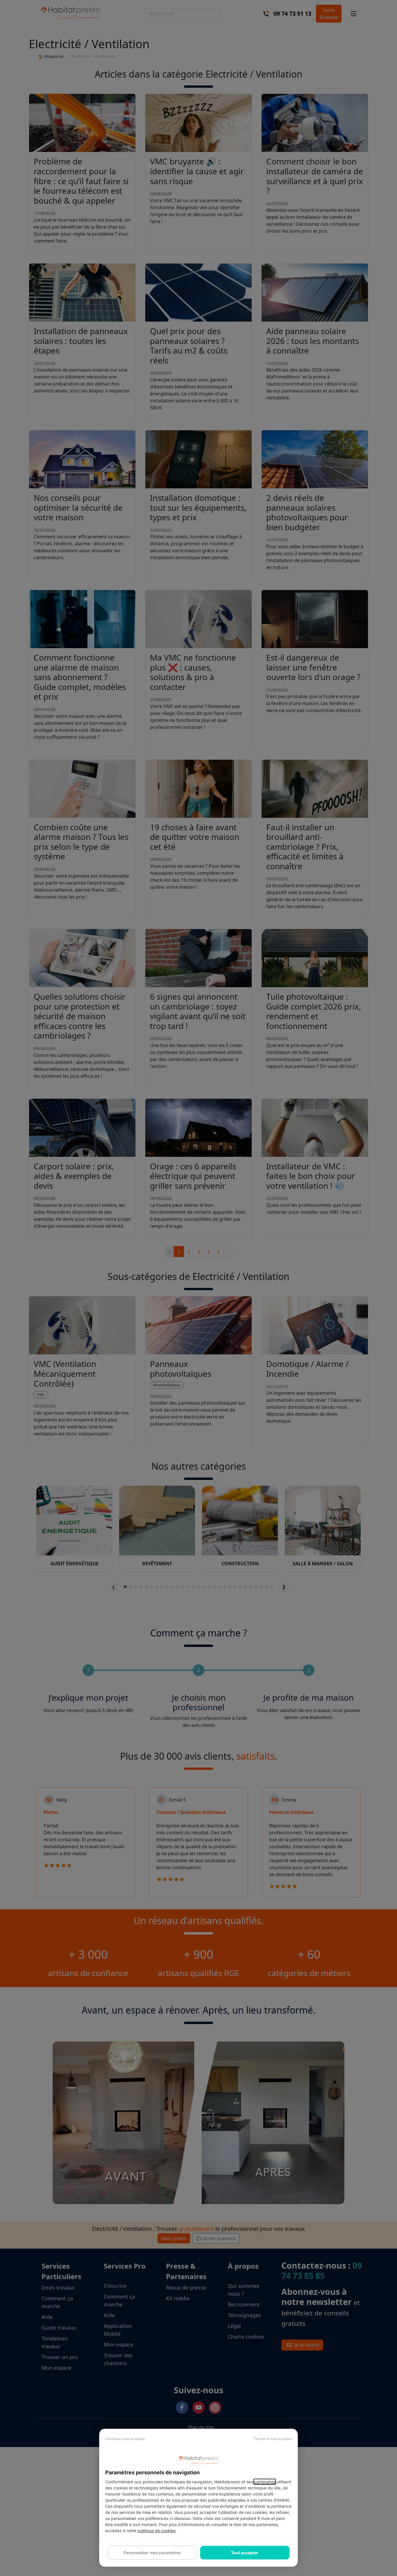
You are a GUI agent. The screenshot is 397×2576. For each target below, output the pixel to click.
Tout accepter (245, 2553)
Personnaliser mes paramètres (152, 2553)
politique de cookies (157, 2531)
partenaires (265, 2482)
